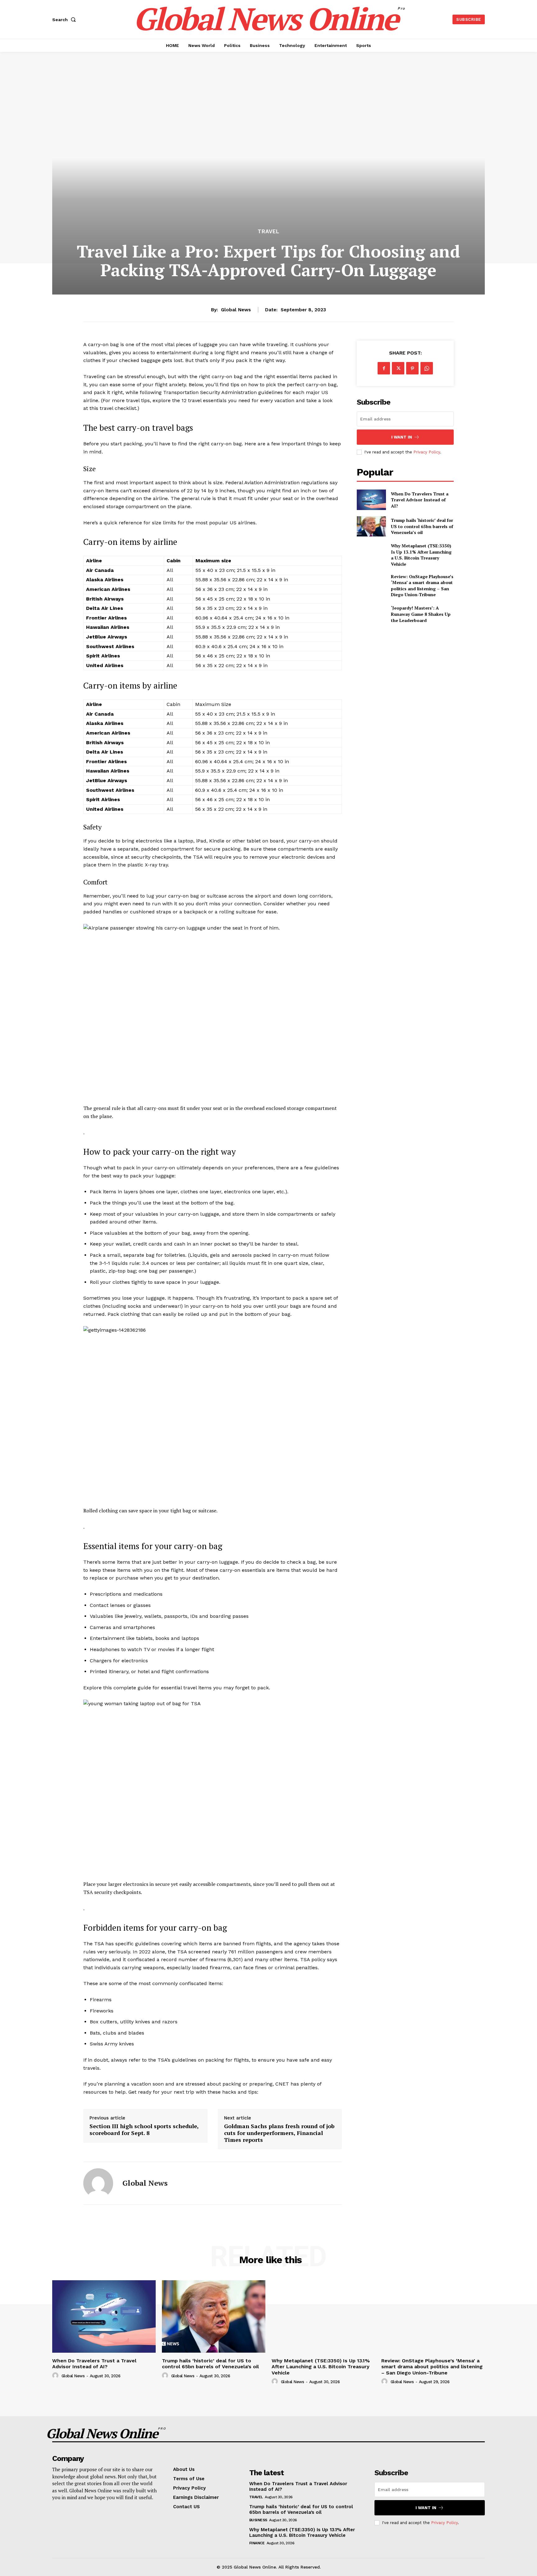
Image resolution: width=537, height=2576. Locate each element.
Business (258, 2520)
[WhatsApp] (427, 368)
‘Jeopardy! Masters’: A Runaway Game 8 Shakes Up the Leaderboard (421, 614)
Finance (257, 2543)
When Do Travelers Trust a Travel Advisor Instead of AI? (420, 500)
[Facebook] (384, 368)
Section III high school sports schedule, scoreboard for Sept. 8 (144, 2130)
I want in (402, 437)
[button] (65, 20)
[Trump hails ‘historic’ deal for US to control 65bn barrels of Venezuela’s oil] (371, 526)
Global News (236, 310)
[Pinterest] (412, 368)
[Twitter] (398, 368)
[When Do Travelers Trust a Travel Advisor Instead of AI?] (371, 500)
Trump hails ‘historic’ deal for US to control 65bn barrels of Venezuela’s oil (422, 526)
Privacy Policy (427, 452)
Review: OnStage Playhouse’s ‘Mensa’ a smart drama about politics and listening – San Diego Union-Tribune (422, 586)
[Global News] (98, 2183)
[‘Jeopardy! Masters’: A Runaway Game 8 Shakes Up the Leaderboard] (371, 614)
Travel (268, 232)
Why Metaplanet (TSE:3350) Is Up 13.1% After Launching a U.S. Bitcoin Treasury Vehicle (421, 555)
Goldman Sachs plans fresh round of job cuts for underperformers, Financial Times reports (279, 2133)
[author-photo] (56, 2376)
